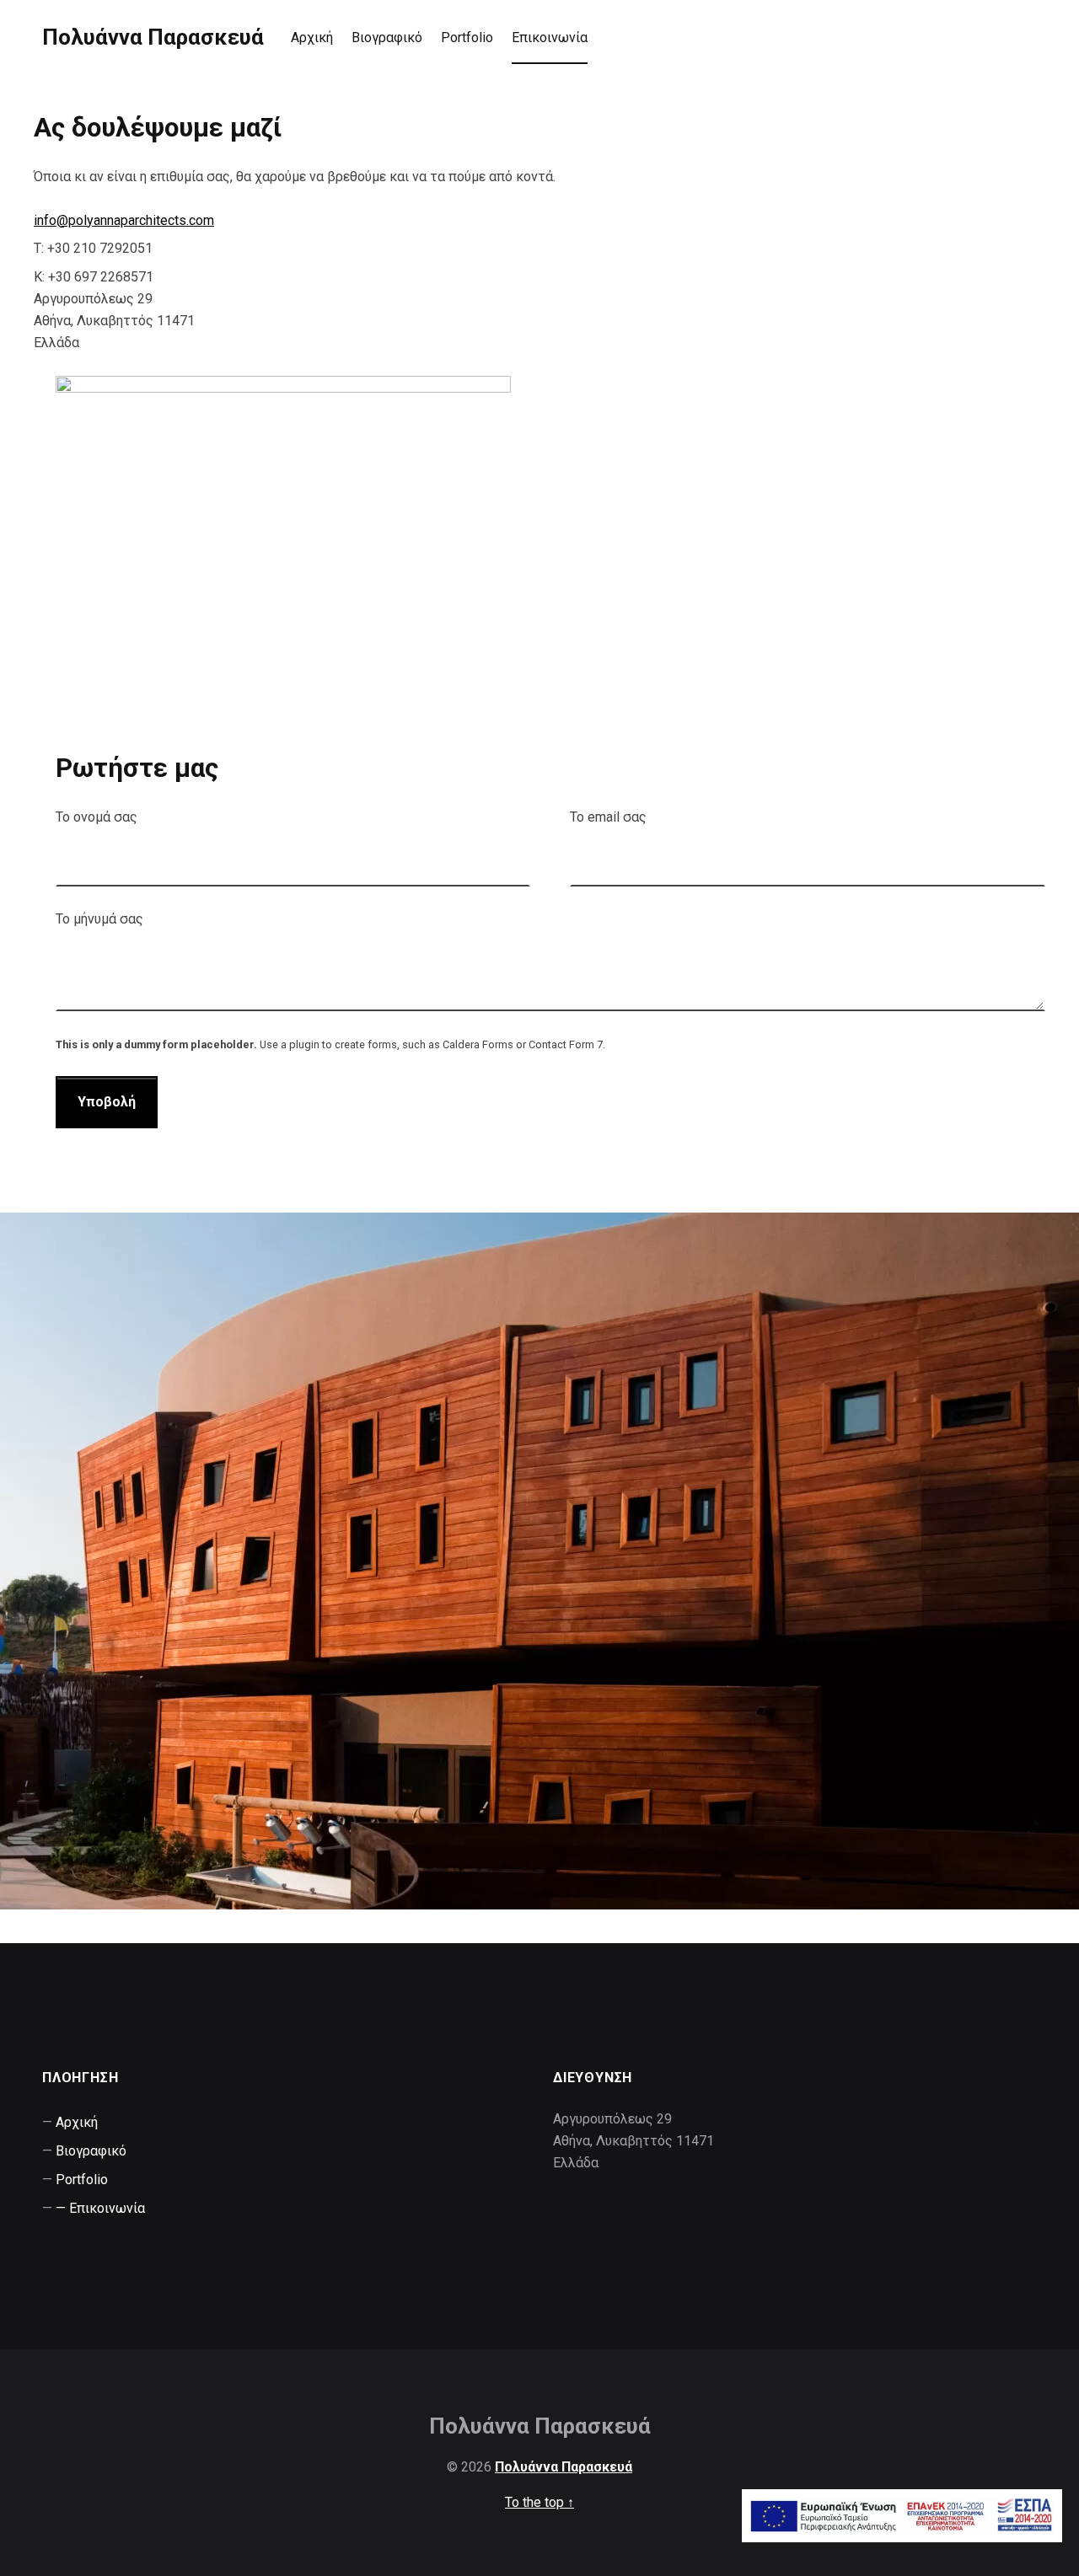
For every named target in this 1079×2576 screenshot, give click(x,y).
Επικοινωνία (550, 37)
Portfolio (467, 37)
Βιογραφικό (387, 37)
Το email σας (608, 817)
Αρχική (312, 37)
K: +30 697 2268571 (94, 277)
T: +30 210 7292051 (93, 248)
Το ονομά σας (97, 817)
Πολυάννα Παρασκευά (153, 37)
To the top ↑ (539, 2502)
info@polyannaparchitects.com (124, 220)
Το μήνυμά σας (99, 919)
